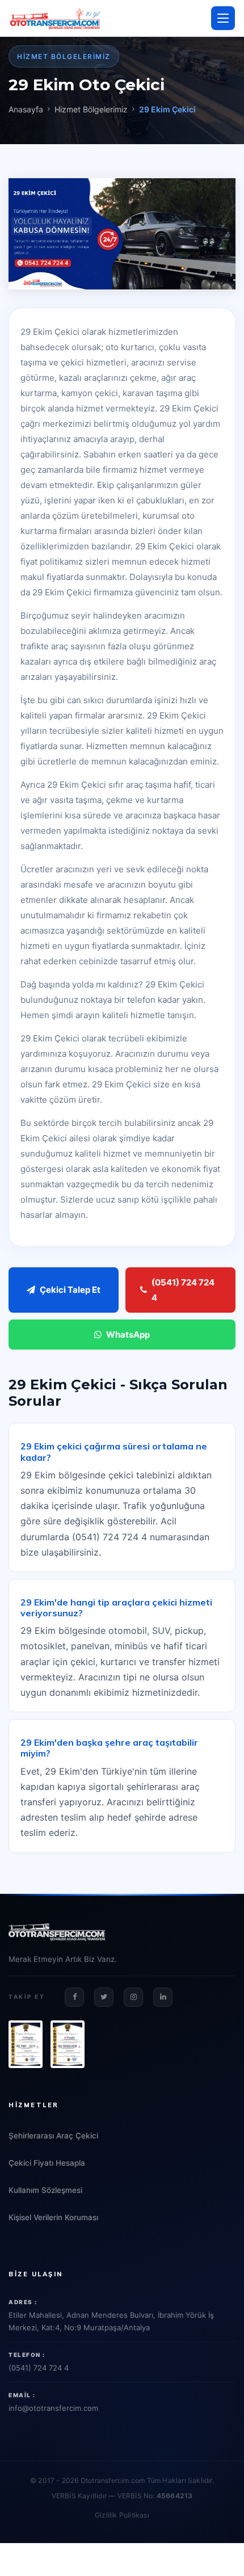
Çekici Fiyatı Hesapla (47, 2163)
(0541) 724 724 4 (183, 1290)
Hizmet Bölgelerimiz (91, 109)
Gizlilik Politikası (122, 2515)
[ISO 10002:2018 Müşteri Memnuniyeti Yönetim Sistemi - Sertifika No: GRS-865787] (68, 2044)
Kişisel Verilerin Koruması (53, 2217)
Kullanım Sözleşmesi (45, 2190)
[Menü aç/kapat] (223, 18)
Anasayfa (26, 109)
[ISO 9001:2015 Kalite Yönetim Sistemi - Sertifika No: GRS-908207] (26, 2044)
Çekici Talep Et (70, 1290)
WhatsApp (128, 1335)
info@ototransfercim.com (53, 2408)
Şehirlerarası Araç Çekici (53, 2136)
